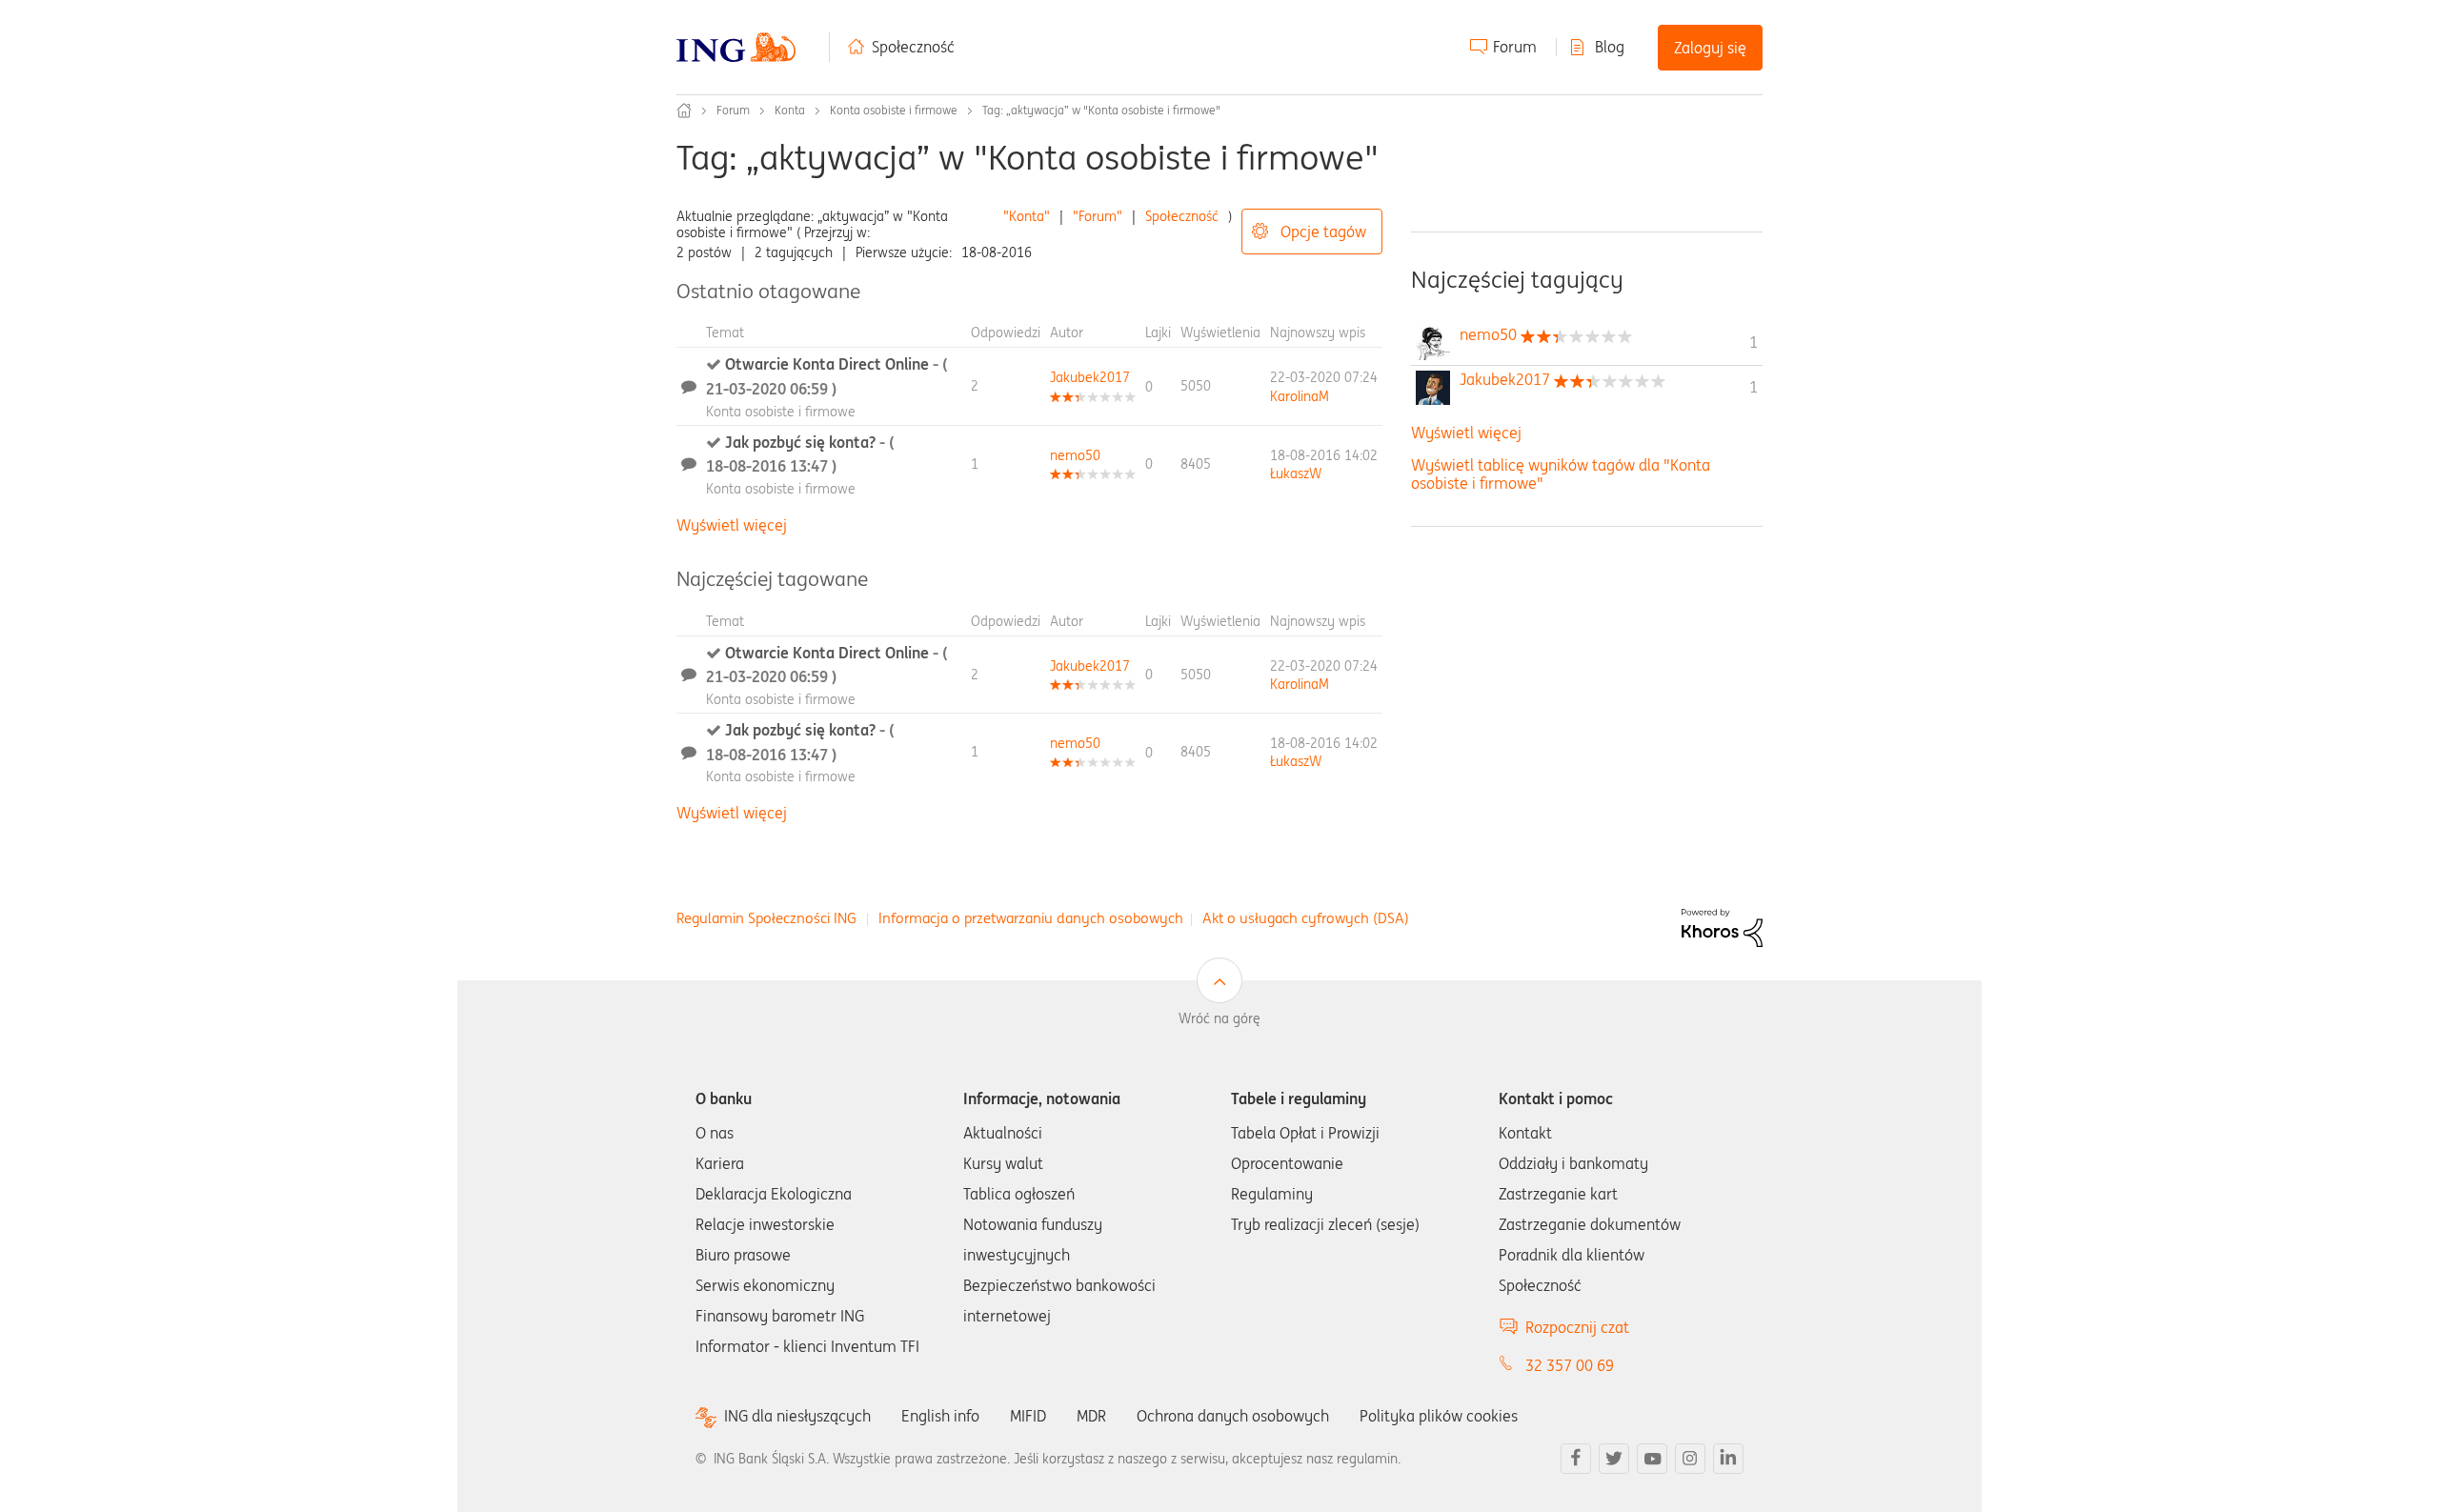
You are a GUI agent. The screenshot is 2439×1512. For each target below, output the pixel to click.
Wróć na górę (1219, 1018)
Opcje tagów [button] (1323, 232)
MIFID (1028, 1416)
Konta (790, 110)
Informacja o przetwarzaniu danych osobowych (1031, 918)
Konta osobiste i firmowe (894, 110)
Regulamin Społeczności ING (766, 918)
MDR (1091, 1416)
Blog (1610, 47)
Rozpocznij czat (1577, 1327)
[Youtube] (1652, 1459)
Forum (1515, 47)
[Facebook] (1576, 1459)
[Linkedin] (1728, 1459)
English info (940, 1416)
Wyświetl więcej (732, 525)
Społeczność (913, 47)
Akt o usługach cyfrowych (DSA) (1306, 918)
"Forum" (1098, 216)
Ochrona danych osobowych (1233, 1416)
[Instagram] (1690, 1459)
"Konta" (1027, 216)
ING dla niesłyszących (797, 1416)
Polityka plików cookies (1439, 1416)
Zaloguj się (1710, 48)
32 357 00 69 (1570, 1365)
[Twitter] (1614, 1459)
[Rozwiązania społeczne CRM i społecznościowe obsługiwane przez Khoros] (1722, 926)
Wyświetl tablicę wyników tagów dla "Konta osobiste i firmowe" (1561, 474)
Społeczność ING (684, 111)
